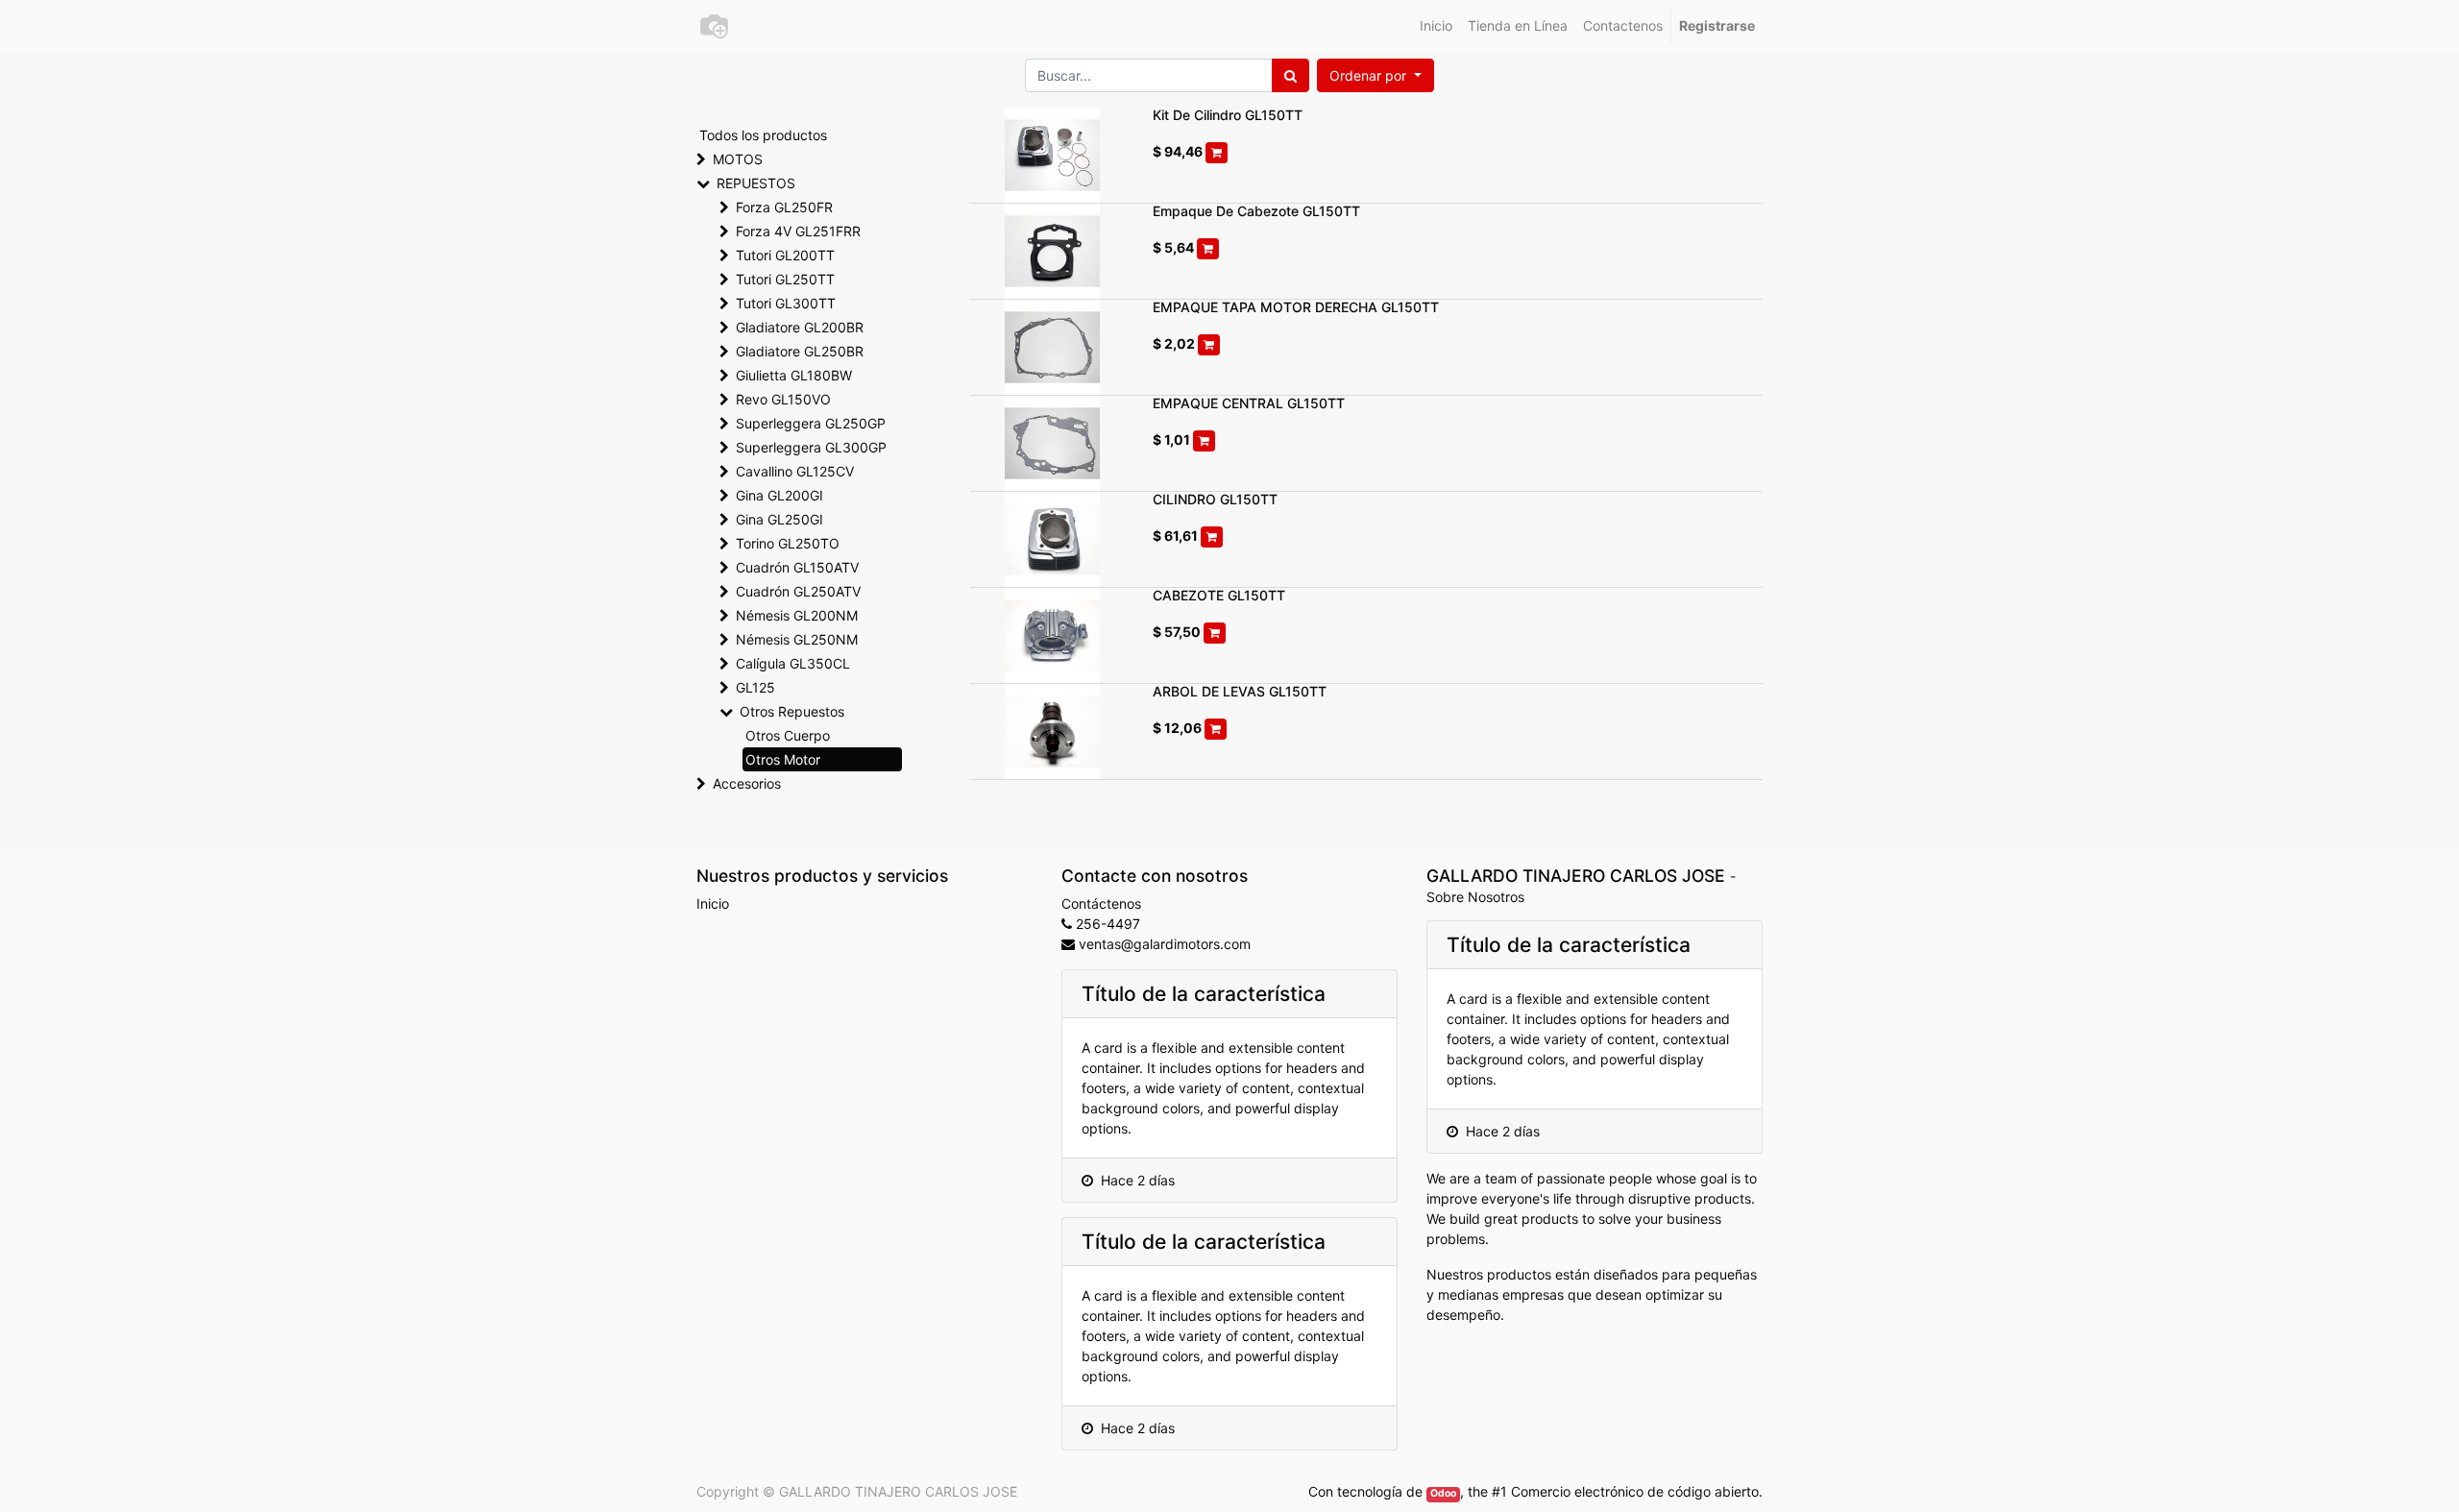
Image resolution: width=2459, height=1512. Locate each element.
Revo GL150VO (783, 399)
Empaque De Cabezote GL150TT (1256, 211)
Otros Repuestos (792, 711)
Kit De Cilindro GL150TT (1228, 115)
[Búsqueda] (1290, 75)
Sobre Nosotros (1475, 897)
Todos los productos (763, 135)
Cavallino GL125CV (795, 471)
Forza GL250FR (784, 207)
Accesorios (747, 783)
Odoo (1443, 1493)
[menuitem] (1436, 25)
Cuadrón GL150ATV (797, 567)
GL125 (755, 687)
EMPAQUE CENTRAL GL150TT (1249, 403)
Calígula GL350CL (793, 663)
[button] (1376, 75)
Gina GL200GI (779, 495)
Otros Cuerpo (788, 735)
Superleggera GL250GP (811, 423)
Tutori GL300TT (786, 303)
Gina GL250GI (779, 519)
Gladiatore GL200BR (800, 327)
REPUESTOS (756, 183)
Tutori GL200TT (785, 255)
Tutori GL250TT (785, 279)
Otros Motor (783, 759)
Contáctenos (1101, 903)
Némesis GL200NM (797, 615)
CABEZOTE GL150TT (1219, 595)
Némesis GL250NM (797, 639)
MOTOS (738, 159)
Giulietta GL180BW (794, 375)
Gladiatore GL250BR (800, 351)
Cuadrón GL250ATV (798, 591)
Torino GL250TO (788, 543)
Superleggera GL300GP (811, 447)
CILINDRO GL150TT (1215, 499)
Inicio (713, 903)
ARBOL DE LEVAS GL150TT (1240, 691)
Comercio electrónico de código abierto (1635, 1491)
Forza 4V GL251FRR (798, 231)
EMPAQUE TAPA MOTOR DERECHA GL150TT (1296, 307)
